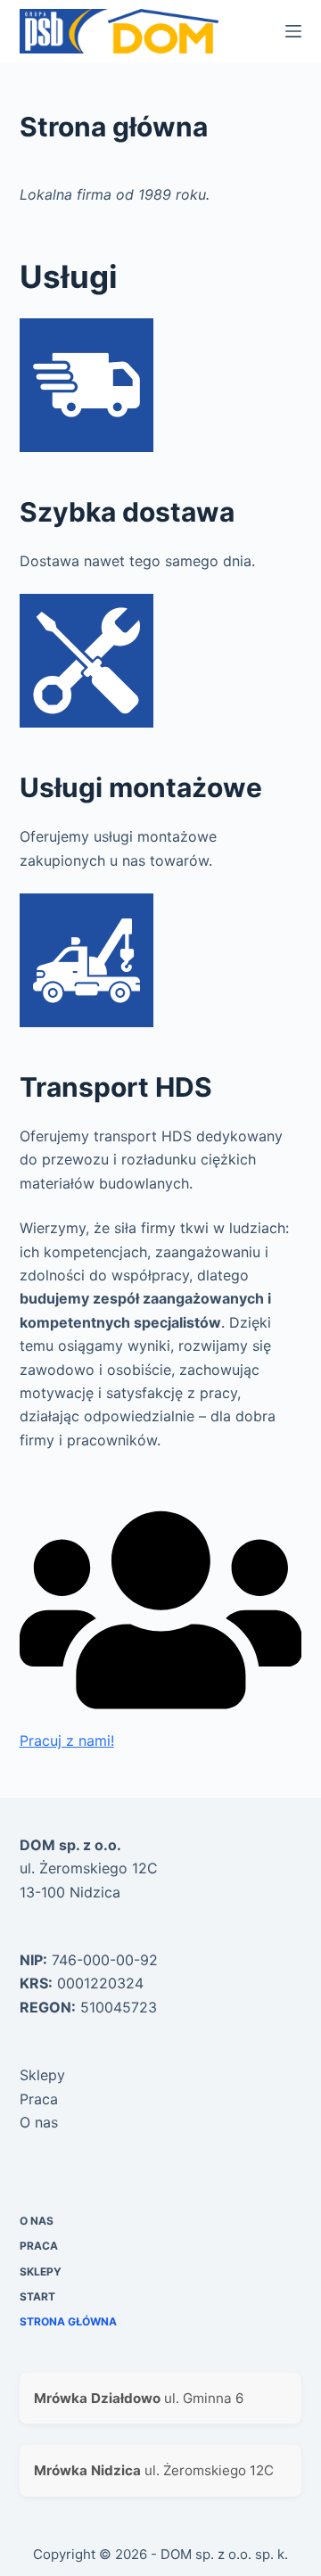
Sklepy (42, 2075)
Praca (39, 2099)
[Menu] (293, 31)
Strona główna (68, 2321)
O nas (39, 2122)
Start (37, 2296)
